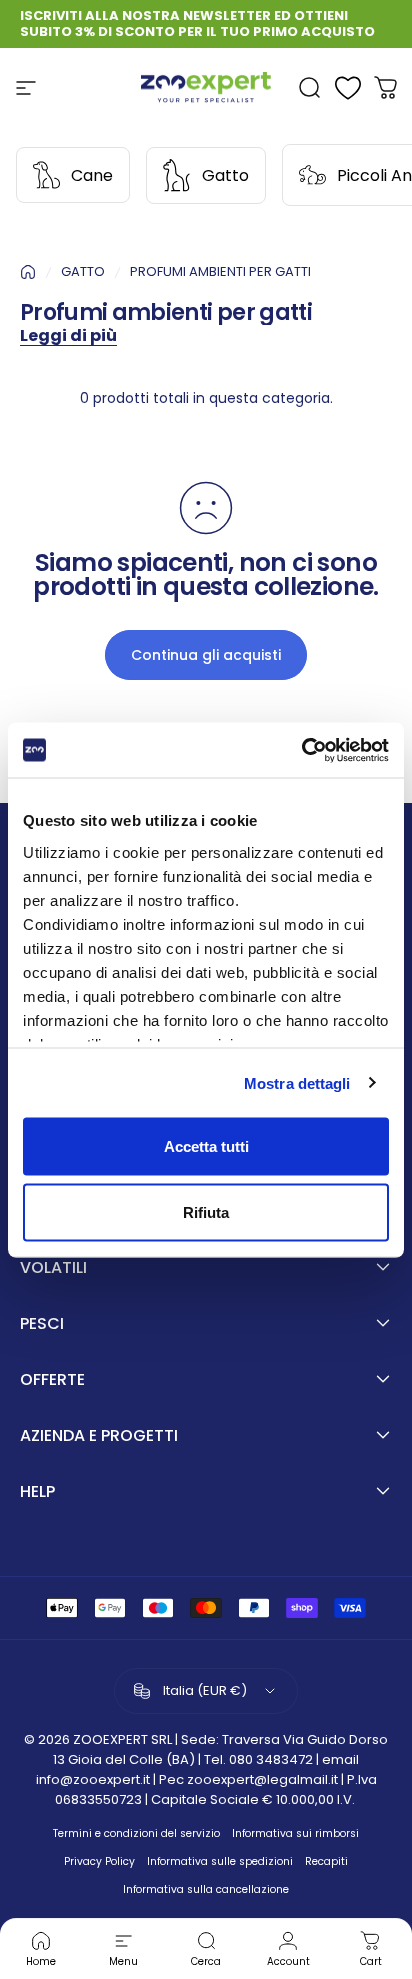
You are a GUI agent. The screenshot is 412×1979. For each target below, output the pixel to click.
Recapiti (326, 1861)
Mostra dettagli (297, 1082)
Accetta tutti (206, 1146)
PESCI (42, 1324)
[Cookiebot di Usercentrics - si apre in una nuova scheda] (301, 750)
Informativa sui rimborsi (295, 1833)
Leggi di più (68, 335)
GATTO (83, 271)
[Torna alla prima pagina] (28, 272)
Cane (92, 175)
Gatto (225, 175)
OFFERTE (52, 1380)
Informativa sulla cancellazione (206, 1889)
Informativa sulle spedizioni (220, 1861)
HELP (37, 1492)
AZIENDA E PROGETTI (99, 1436)
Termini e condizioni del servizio (136, 1833)
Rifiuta (206, 1211)
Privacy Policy (99, 1861)
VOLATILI (53, 1268)
